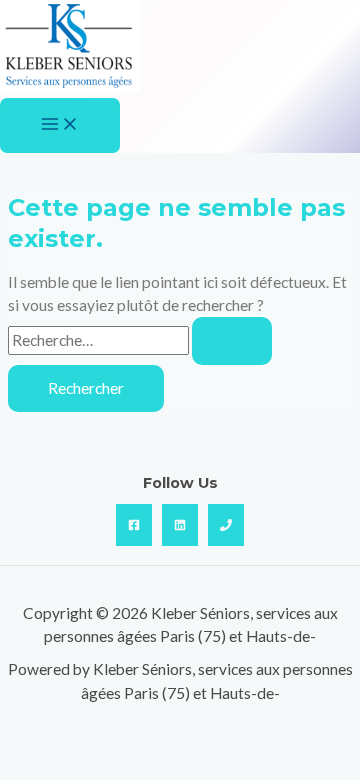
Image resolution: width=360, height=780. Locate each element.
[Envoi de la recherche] (232, 341)
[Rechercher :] (140, 340)
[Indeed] (180, 525)
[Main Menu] (60, 125)
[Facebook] (134, 525)
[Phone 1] (226, 525)
